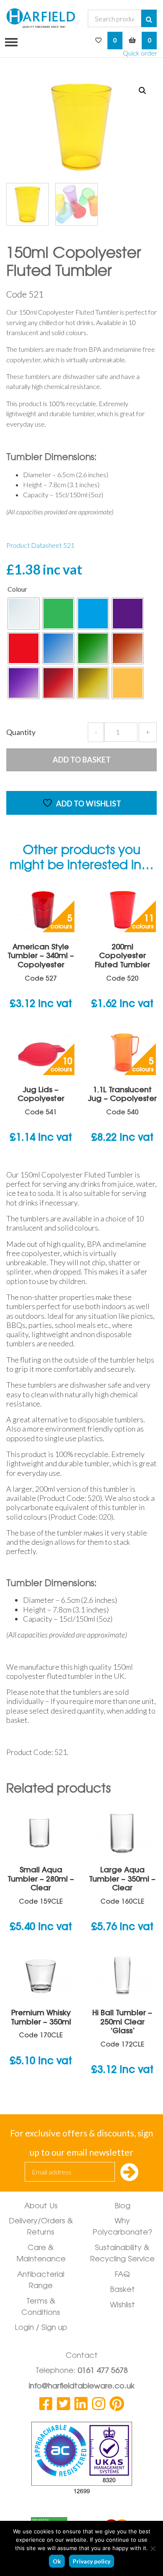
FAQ (122, 2275)
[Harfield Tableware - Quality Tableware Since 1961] (41, 18)
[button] (143, 91)
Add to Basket (82, 760)
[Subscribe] (129, 2173)
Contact (82, 2356)
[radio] (24, 614)
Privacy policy (92, 2561)
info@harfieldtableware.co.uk (82, 2387)
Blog (122, 2207)
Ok (57, 2561)
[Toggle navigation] (9, 41)
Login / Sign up (41, 2328)
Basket (122, 2290)
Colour (17, 589)
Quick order (140, 53)
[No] (153, 2548)
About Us (41, 2207)
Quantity (21, 732)
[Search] (149, 18)
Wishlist (122, 2306)
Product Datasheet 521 (40, 545)
